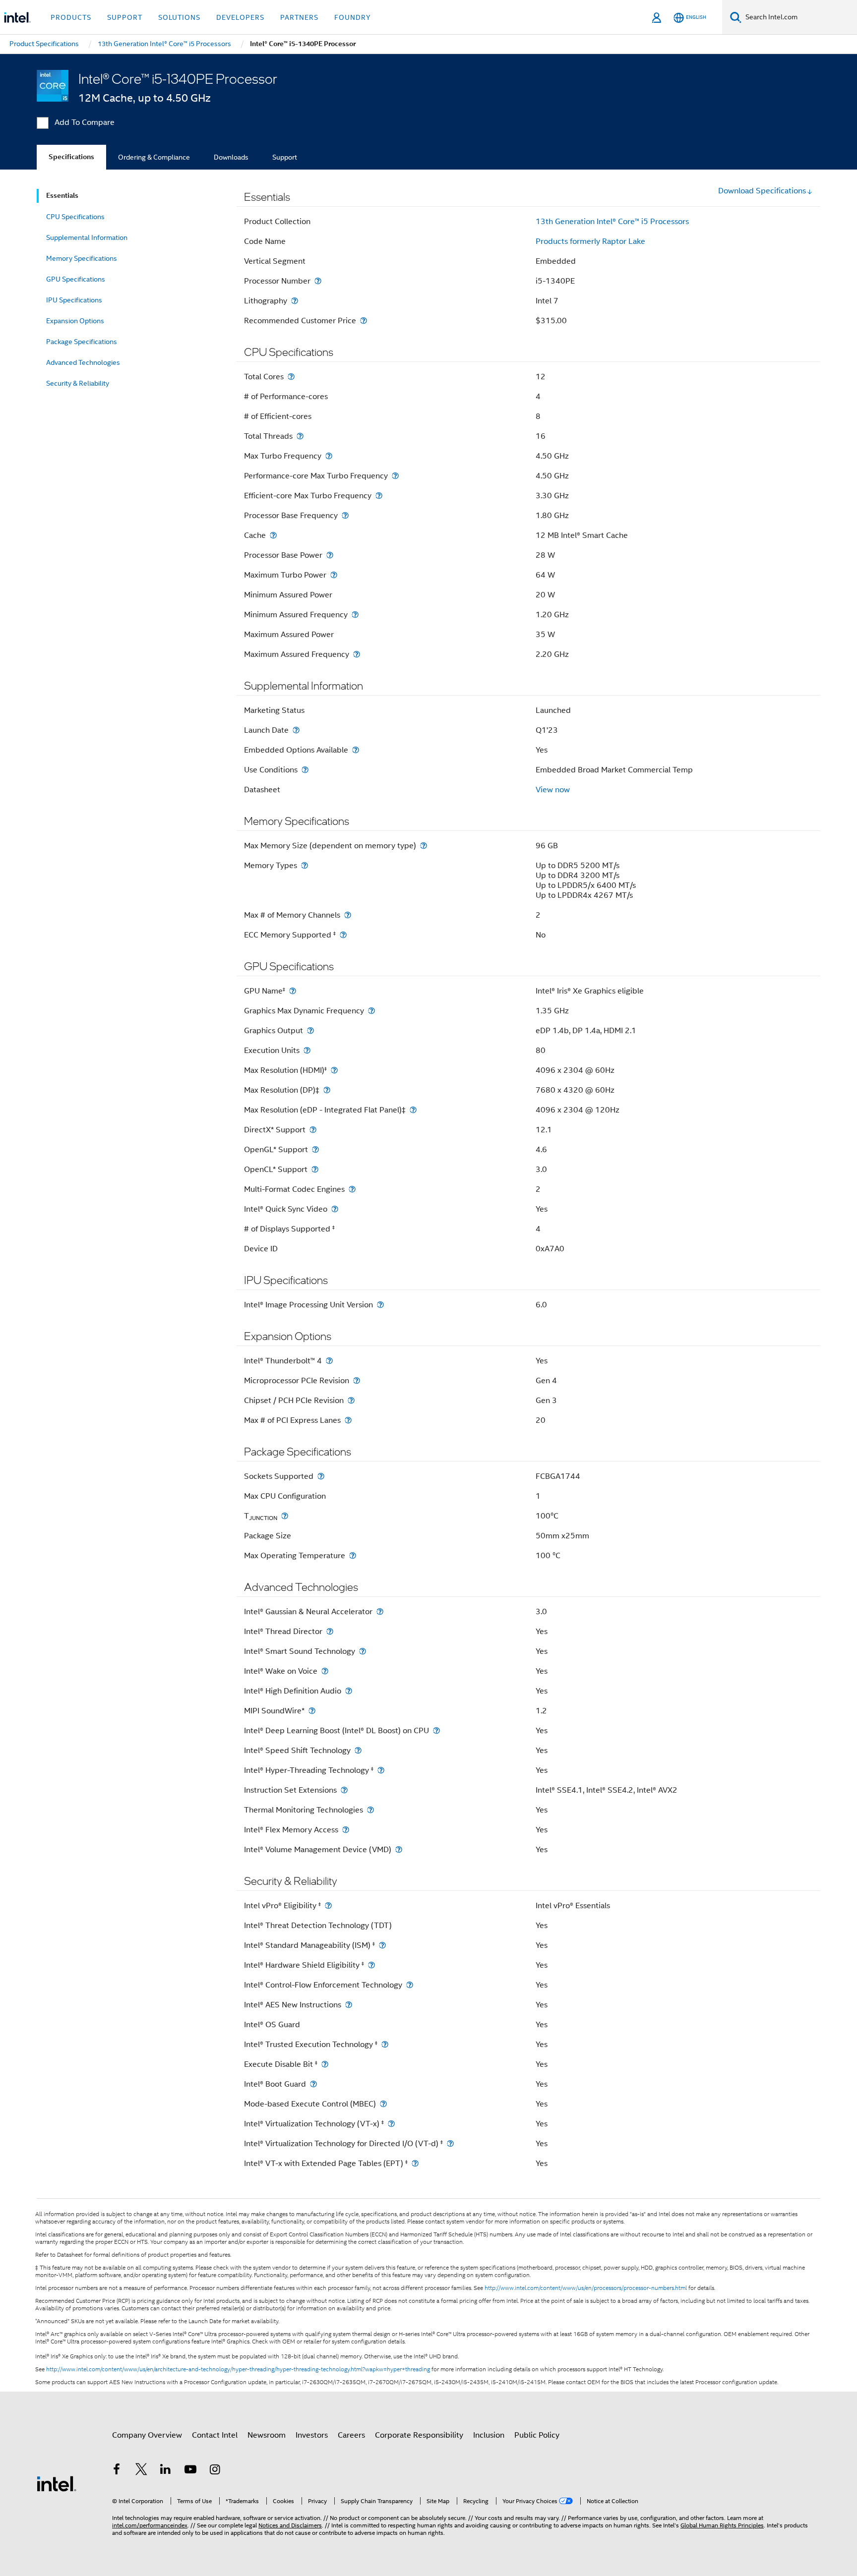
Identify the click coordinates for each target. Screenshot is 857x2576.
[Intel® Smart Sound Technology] (363, 1651)
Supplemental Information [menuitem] (87, 237)
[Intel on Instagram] (215, 2471)
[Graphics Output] (310, 1030)
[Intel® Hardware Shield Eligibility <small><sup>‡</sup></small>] (371, 1965)
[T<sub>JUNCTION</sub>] (285, 1516)
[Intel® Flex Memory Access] (346, 1830)
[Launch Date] (296, 730)
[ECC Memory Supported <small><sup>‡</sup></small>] (343, 935)
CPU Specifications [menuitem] (75, 217)
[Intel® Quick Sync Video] (335, 1209)
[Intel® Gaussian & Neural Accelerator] (380, 1611)
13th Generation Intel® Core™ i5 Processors (612, 222)
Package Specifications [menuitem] (82, 342)
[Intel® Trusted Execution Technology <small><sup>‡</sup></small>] (385, 2044)
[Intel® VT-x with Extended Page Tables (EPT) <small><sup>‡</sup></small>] (415, 2163)
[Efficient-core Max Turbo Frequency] (379, 496)
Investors (312, 2435)
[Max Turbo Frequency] (329, 456)
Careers (351, 2435)
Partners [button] (299, 17)
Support (285, 157)
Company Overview (147, 2435)
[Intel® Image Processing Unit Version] (380, 1305)
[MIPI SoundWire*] (312, 1711)
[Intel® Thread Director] (330, 1631)
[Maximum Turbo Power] (334, 575)
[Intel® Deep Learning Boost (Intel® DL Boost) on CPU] (436, 1730)
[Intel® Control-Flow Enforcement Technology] (410, 1985)
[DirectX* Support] (313, 1130)
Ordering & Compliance (154, 157)
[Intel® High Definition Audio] (349, 1691)
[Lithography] (295, 301)
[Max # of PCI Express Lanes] (348, 1420)
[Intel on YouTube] (190, 2471)
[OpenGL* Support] (315, 1149)
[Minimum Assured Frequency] (355, 615)
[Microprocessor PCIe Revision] (357, 1380)
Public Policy (537, 2435)
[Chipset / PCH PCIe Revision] (351, 1400)
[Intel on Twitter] (141, 2471)
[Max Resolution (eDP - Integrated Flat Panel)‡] (413, 1110)
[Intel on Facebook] (117, 2471)
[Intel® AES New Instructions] (349, 2005)
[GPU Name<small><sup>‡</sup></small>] (293, 991)
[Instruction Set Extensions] (344, 1790)
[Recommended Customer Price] (364, 321)
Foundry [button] (353, 17)
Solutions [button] (179, 17)
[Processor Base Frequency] (345, 515)
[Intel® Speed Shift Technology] (358, 1750)
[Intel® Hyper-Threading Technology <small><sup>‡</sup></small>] (381, 1770)
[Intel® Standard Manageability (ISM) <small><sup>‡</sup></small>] (382, 1945)
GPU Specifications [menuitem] (76, 279)
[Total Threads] (300, 436)
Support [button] (125, 17)
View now (553, 790)
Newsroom (267, 2435)
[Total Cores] (291, 377)
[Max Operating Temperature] (353, 1555)
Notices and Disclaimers (290, 2525)
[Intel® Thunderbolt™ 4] (329, 1361)
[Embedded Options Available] (356, 750)
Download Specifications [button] (762, 191)
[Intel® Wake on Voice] (325, 1671)
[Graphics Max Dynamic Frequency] (371, 1011)
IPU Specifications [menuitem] (74, 300)
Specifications (71, 157)
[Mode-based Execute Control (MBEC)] (383, 2104)
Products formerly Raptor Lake (590, 241)
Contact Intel (215, 2435)
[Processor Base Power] (330, 555)
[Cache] (273, 535)
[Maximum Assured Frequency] (357, 654)
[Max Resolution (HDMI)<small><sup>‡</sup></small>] (334, 1070)
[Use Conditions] (305, 770)
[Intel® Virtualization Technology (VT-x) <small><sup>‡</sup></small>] (391, 2124)
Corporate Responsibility (419, 2435)
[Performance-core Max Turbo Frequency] (395, 476)
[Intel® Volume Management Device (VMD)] (399, 1849)
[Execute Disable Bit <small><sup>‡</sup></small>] (325, 2064)
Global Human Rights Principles (722, 2525)
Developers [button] (240, 17)
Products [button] (71, 17)
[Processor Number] (318, 281)
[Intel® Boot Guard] (313, 2084)
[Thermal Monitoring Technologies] (370, 1810)
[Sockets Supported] (321, 1476)
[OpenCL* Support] (315, 1169)
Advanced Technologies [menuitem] (83, 362)
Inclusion (489, 2435)
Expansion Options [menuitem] (75, 321)
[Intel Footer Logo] (57, 2483)
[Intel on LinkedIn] (166, 2471)
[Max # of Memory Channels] (348, 915)
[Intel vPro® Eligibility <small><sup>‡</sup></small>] (328, 1905)
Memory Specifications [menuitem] (82, 258)
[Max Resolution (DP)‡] (327, 1090)
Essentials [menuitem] (62, 196)
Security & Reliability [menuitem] (78, 383)
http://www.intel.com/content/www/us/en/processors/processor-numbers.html (586, 2288)
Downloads (231, 157)
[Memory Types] (305, 865)
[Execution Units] (307, 1050)
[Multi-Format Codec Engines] (352, 1189)
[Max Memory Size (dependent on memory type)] (424, 846)
